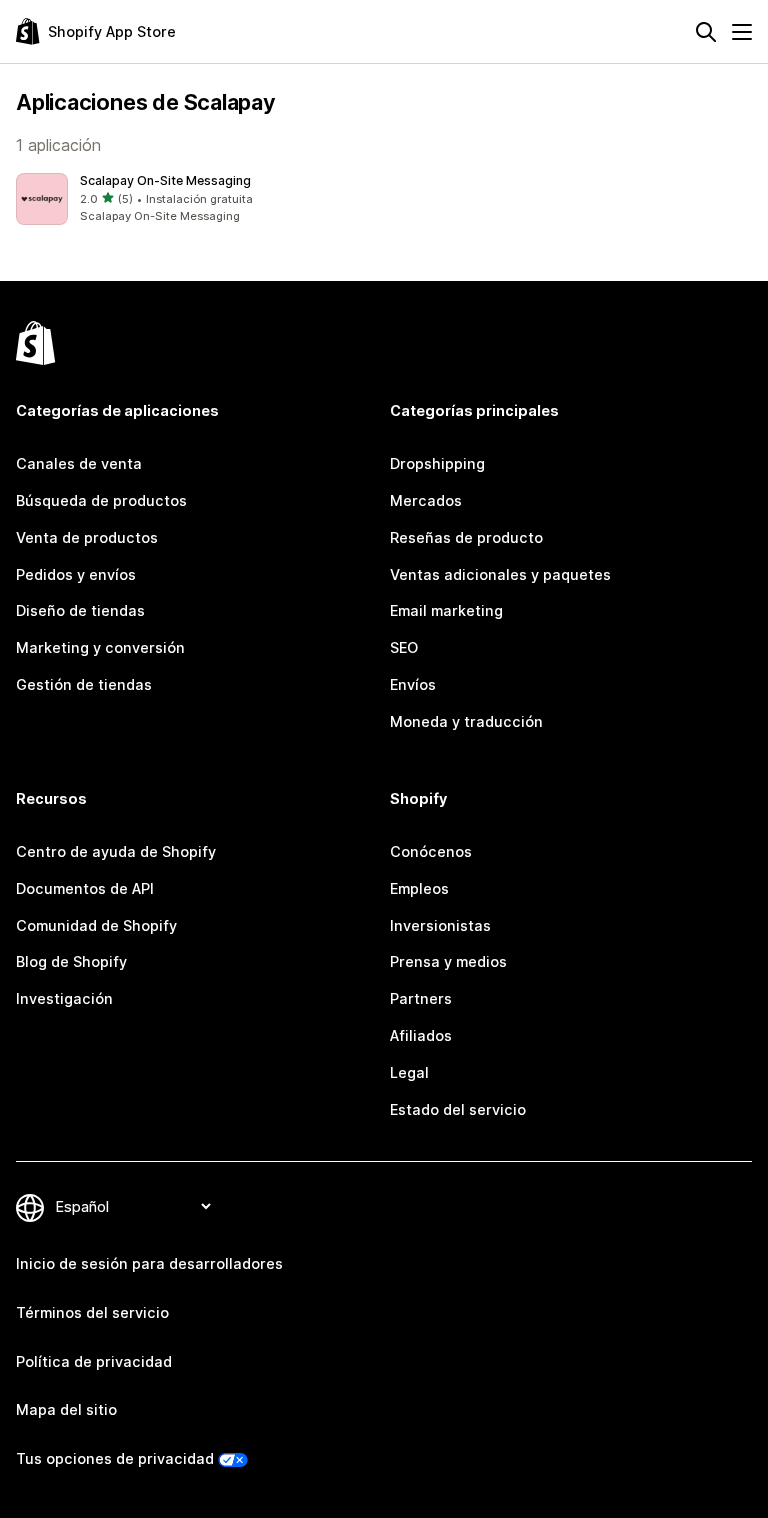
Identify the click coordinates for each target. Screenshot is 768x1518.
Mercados (426, 500)
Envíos (413, 684)
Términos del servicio (92, 1312)
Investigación (64, 998)
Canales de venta (79, 463)
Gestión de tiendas (84, 684)
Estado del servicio (458, 1109)
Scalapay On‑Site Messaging (165, 180)
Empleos (419, 888)
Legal (409, 1072)
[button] (196, 199)
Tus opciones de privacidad (115, 1458)
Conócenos (431, 851)
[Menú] (742, 32)
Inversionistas (440, 925)
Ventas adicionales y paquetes (500, 574)
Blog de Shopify (71, 961)
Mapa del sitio (66, 1409)
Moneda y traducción (466, 721)
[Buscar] (706, 32)
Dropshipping (437, 463)
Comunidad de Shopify (96, 925)
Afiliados (421, 1035)
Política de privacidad (94, 1361)
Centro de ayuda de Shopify (116, 851)
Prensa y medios (448, 961)
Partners (421, 998)
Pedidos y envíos (76, 574)
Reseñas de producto (466, 537)
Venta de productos (87, 537)
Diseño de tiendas (80, 610)
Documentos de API (85, 888)
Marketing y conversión (100, 647)
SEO (404, 647)
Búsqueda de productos (101, 500)
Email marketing (446, 610)
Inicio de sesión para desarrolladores (149, 1263)
